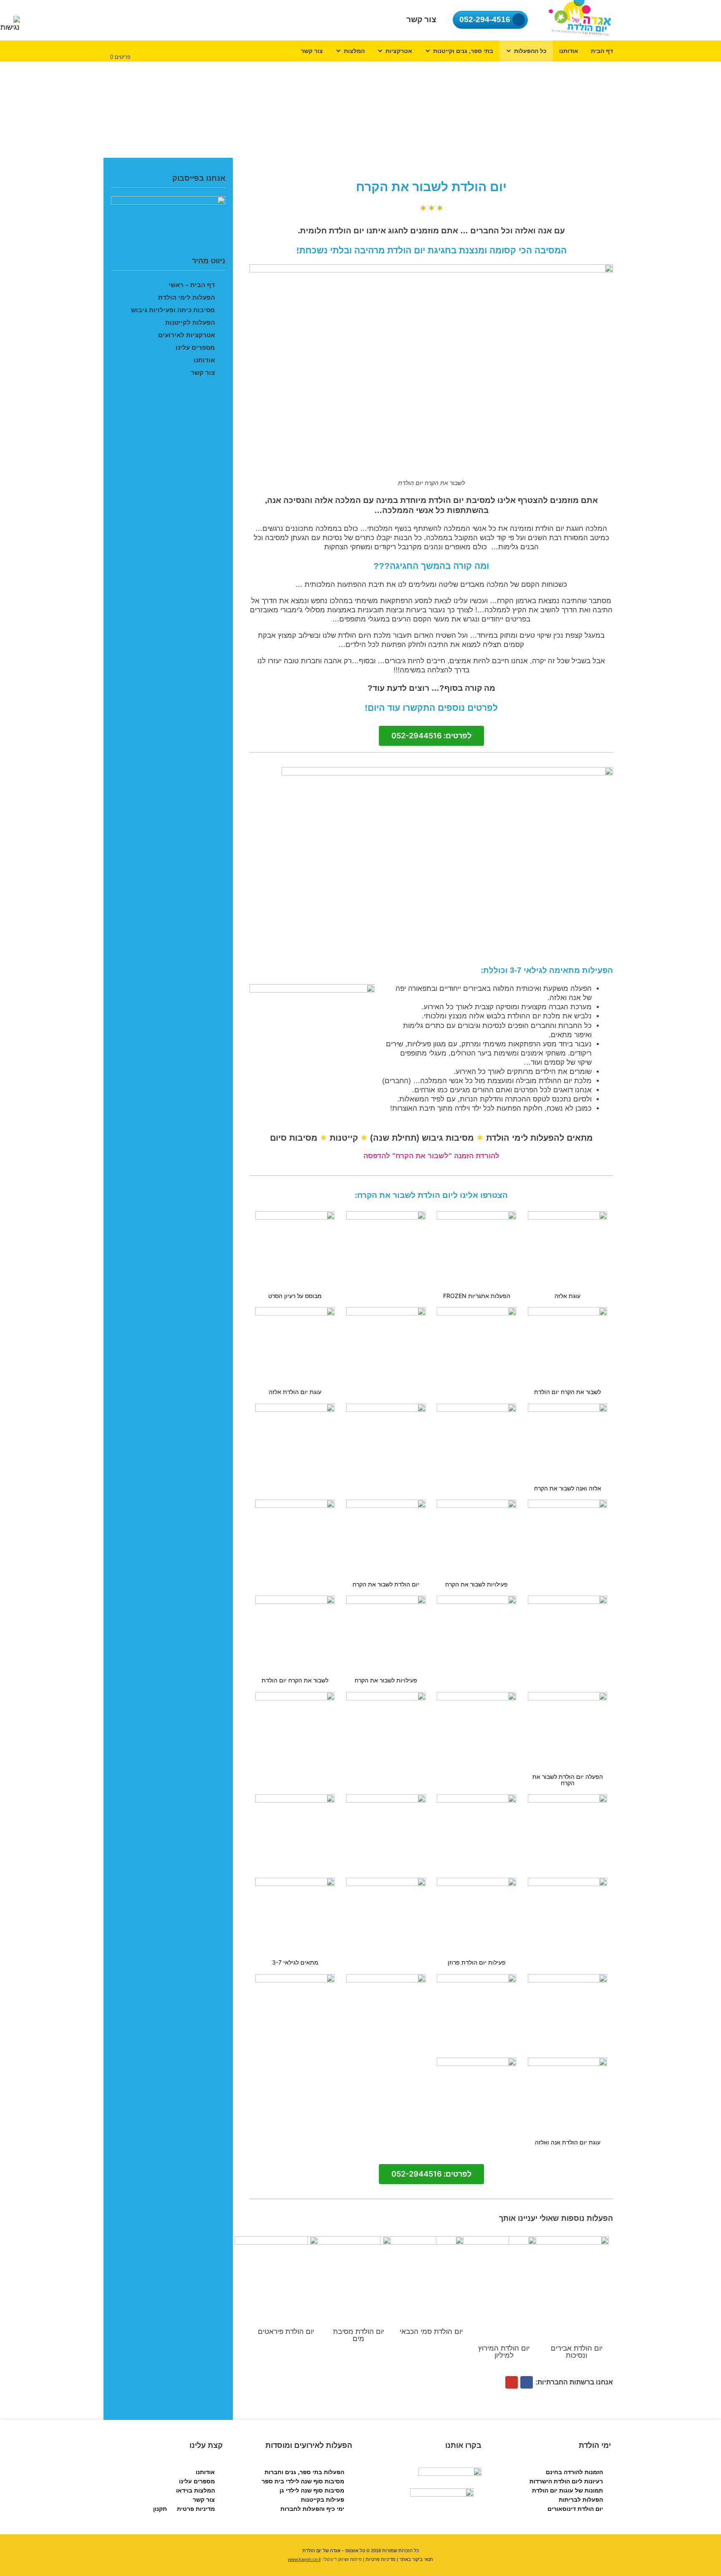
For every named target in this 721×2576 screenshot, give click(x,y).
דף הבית (602, 51)
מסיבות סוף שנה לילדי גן (312, 2490)
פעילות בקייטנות (323, 2500)
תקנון (160, 2509)
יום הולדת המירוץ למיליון (504, 2352)
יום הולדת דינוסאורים (575, 2509)
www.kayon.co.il (304, 2559)
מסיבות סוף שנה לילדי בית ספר (303, 2481)
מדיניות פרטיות (381, 2559)
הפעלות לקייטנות (190, 322)
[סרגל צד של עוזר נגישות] (10, 24)
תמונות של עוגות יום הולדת (567, 2490)
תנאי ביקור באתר (416, 2559)
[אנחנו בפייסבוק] (527, 2382)
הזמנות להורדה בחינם (574, 2472)
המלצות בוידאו (195, 2490)
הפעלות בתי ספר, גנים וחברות (304, 2472)
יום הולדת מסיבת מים (359, 2335)
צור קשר (312, 51)
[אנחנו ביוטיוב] (512, 2382)
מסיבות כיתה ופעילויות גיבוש (173, 310)
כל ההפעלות (530, 51)
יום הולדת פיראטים (286, 2332)
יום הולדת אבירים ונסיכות (577, 2352)
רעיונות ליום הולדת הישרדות (566, 2481)
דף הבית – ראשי (192, 285)
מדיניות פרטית (196, 2509)
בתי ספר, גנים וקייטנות (463, 51)
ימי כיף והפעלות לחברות (312, 2509)
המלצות (354, 51)
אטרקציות (399, 51)
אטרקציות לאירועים (187, 335)
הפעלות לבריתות (581, 2500)
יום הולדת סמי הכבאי (431, 2332)
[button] (431, 736)
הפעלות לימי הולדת (187, 297)
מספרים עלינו (195, 347)
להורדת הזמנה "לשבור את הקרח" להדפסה (431, 1156)
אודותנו (569, 51)
